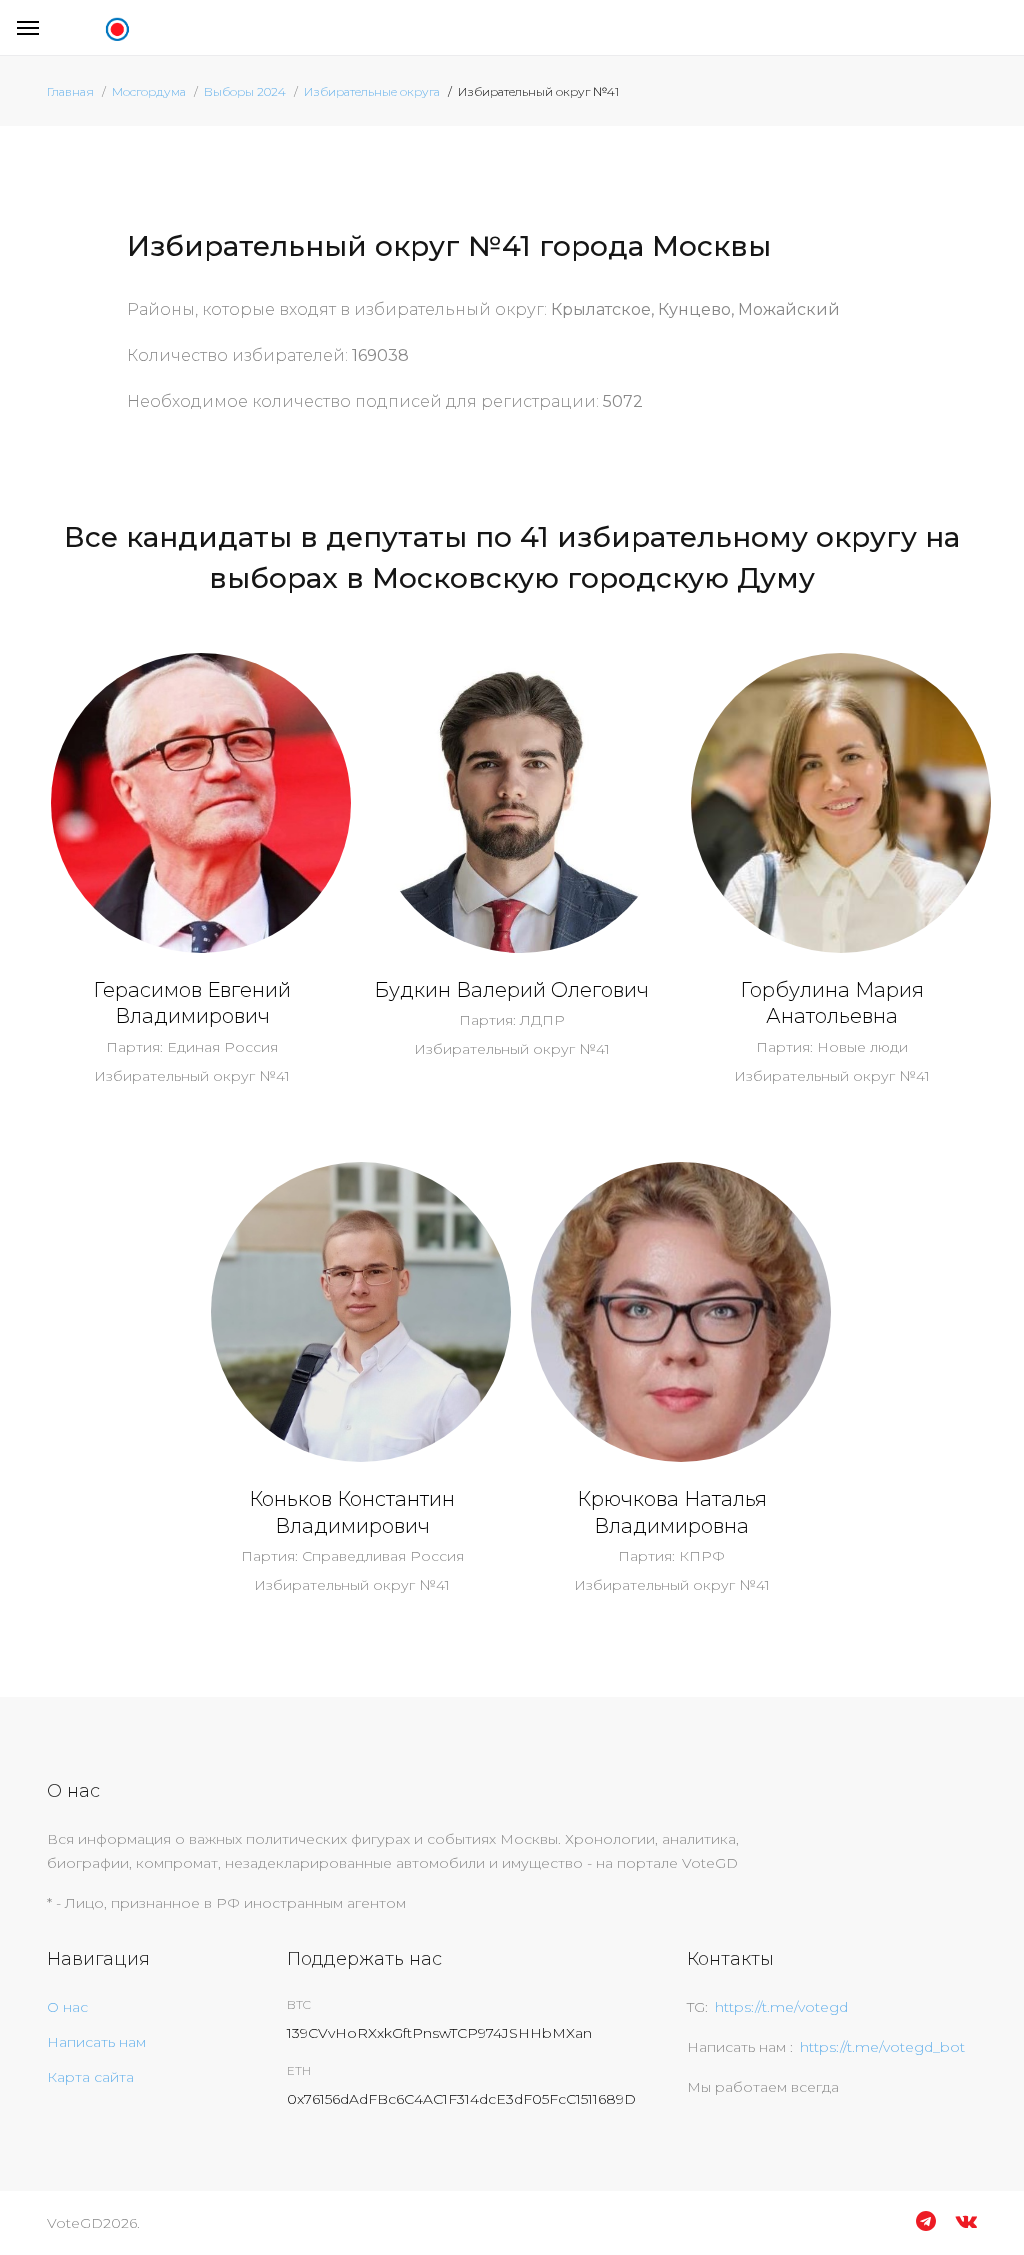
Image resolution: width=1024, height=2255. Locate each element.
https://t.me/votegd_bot (882, 2047)
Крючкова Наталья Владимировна (672, 1512)
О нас (67, 2007)
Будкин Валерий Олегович (511, 990)
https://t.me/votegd (781, 2007)
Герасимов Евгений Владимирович (192, 1003)
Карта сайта (90, 2077)
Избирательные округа (372, 91)
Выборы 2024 (245, 91)
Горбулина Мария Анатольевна (832, 1003)
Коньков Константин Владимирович (352, 1512)
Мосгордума (149, 91)
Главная (70, 91)
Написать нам (96, 2042)
